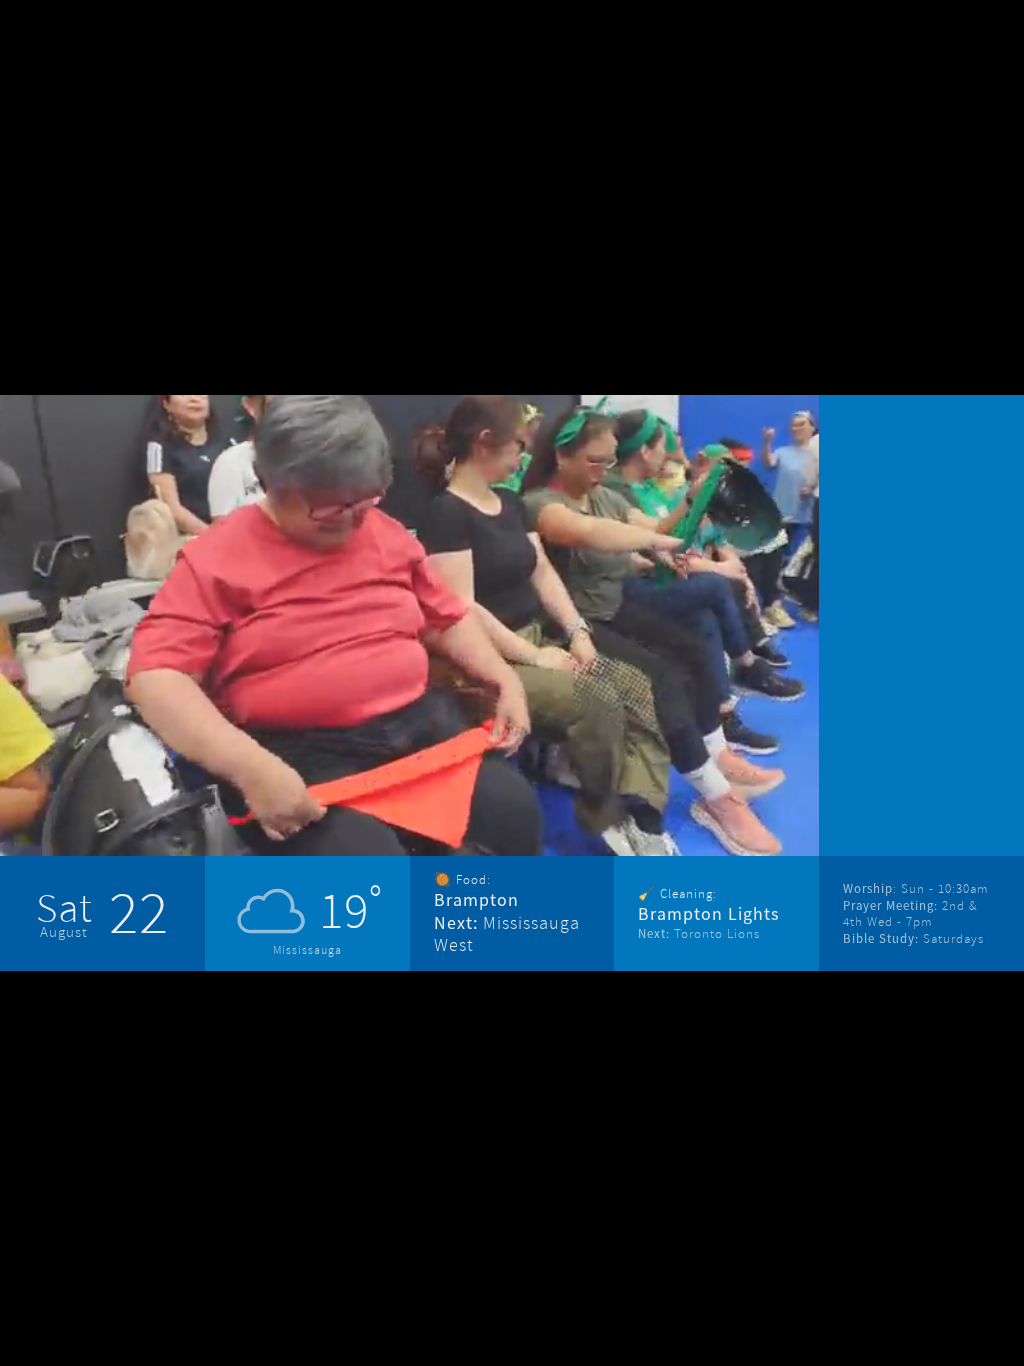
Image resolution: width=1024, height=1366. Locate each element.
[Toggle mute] (659, 796)
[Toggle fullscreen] (715, 796)
